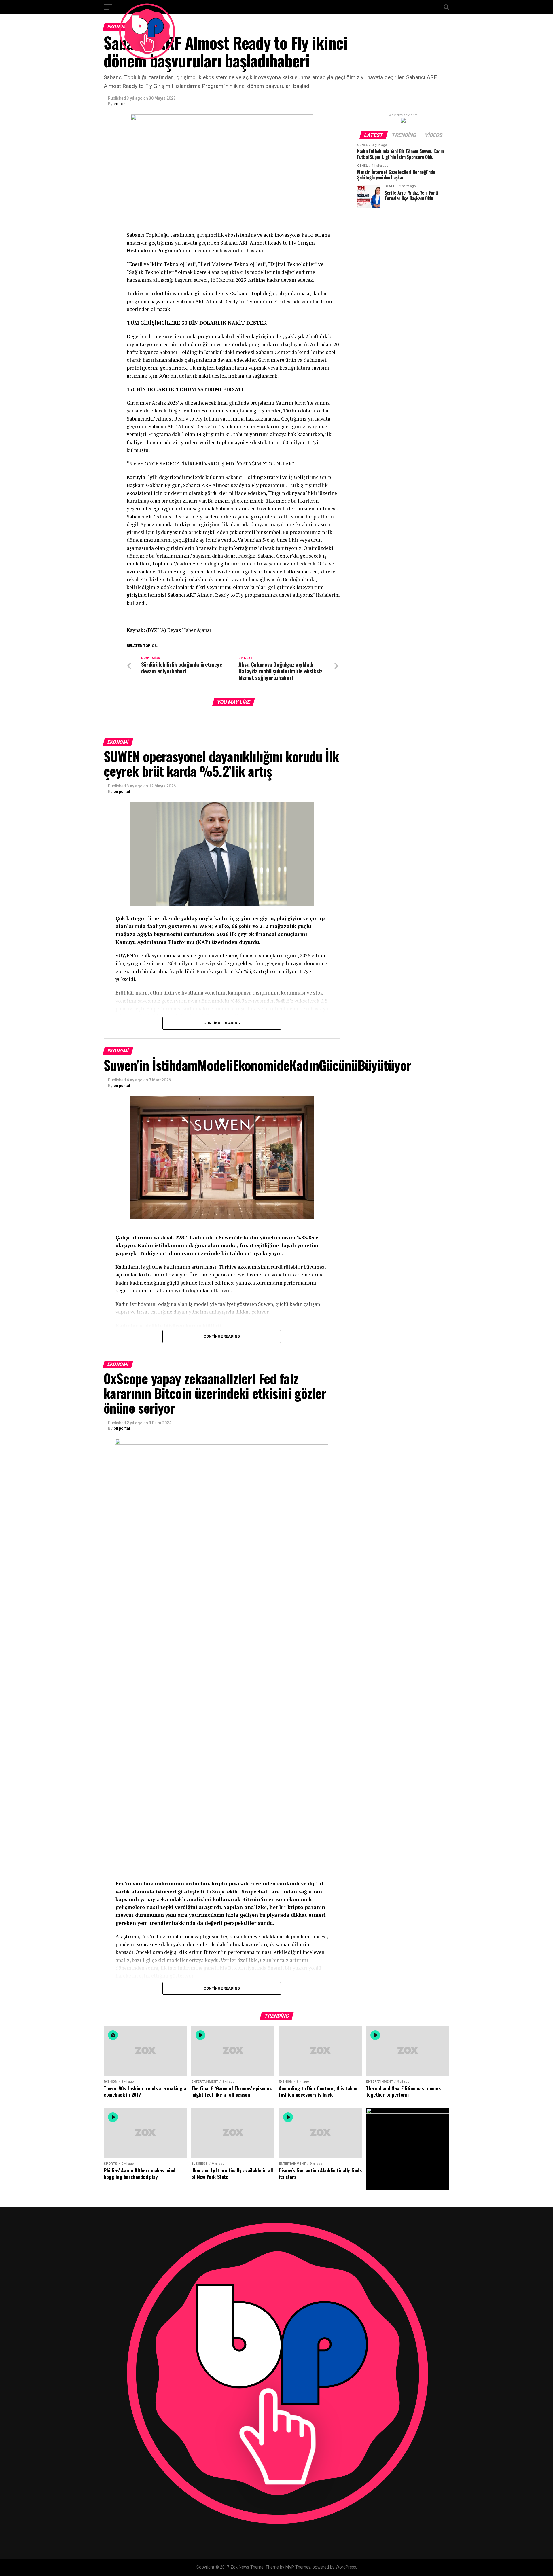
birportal (122, 791)
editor (119, 104)
